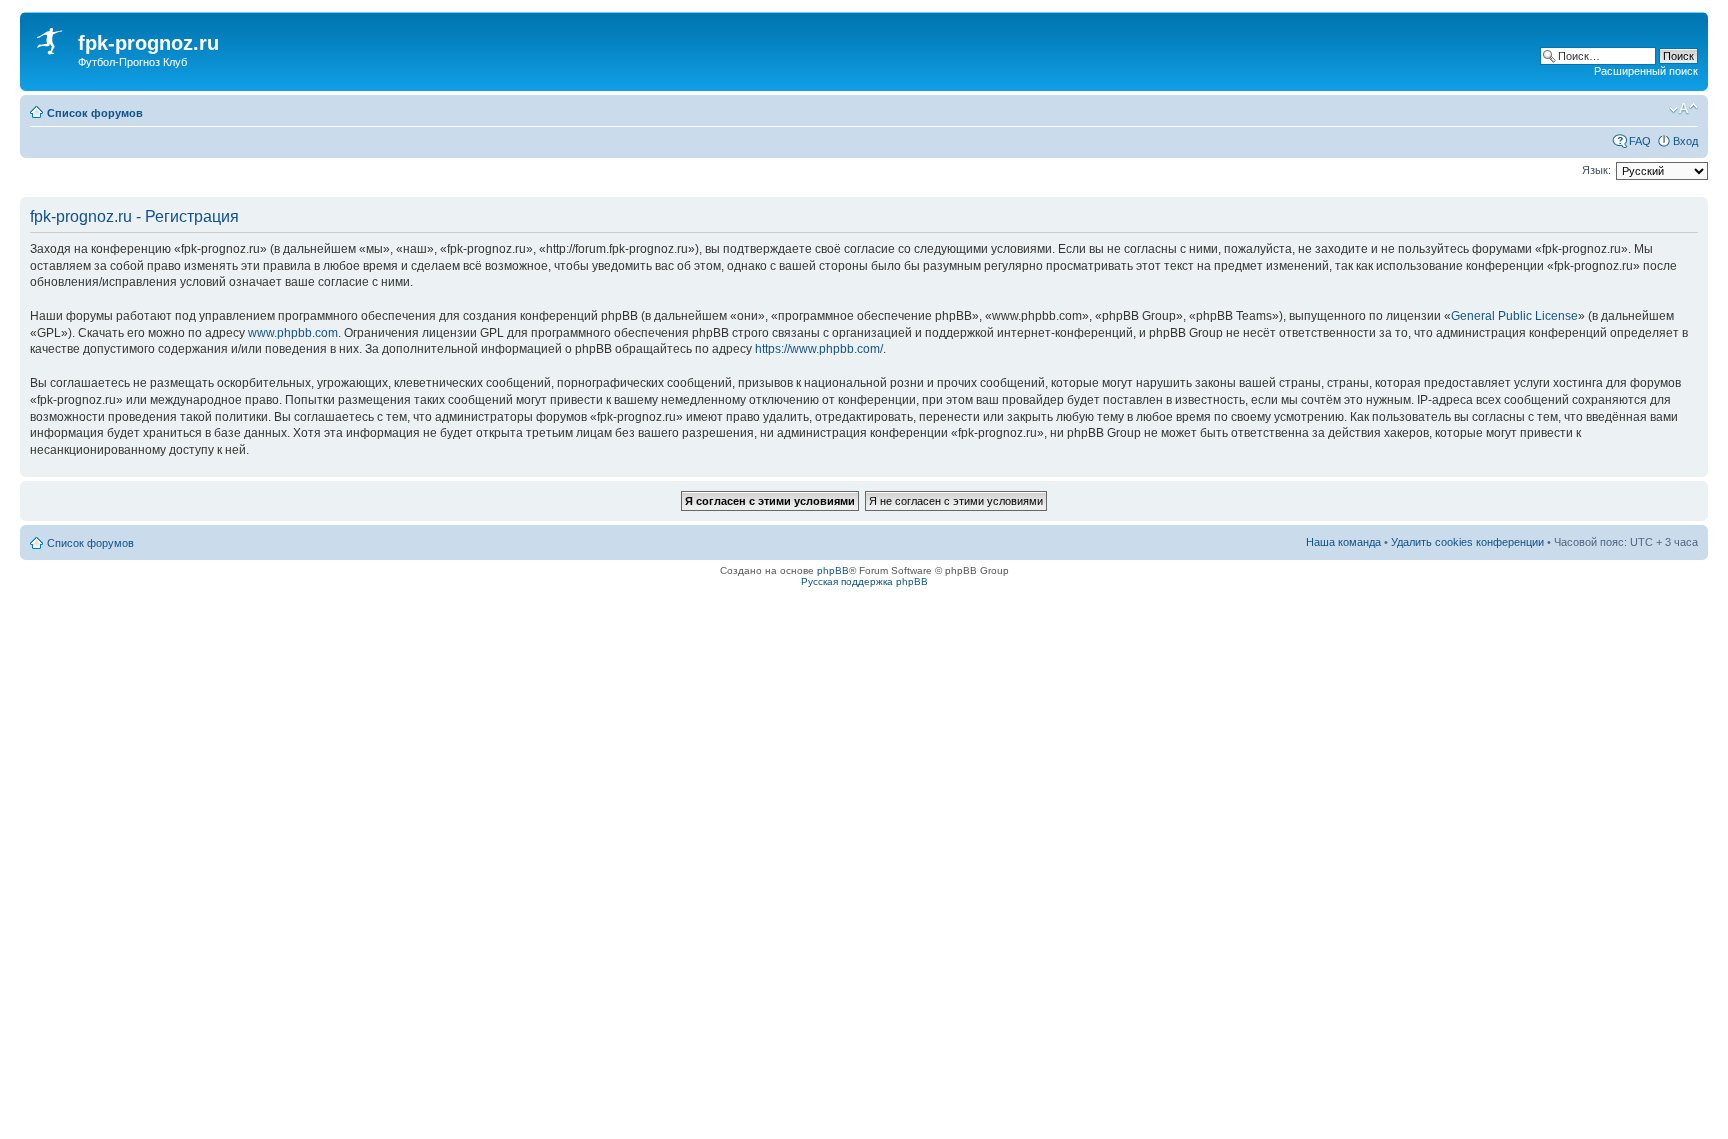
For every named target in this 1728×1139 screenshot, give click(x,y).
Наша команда (1343, 542)
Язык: (1596, 170)
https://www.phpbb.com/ (819, 349)
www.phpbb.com (293, 333)
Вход (1685, 141)
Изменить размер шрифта (1683, 109)
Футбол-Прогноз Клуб (132, 62)
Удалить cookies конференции (1467, 542)
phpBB (833, 570)
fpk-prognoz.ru (148, 43)
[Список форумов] (51, 38)
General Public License (1514, 316)
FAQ (1640, 141)
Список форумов (95, 113)
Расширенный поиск (1646, 71)
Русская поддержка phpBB (864, 581)
